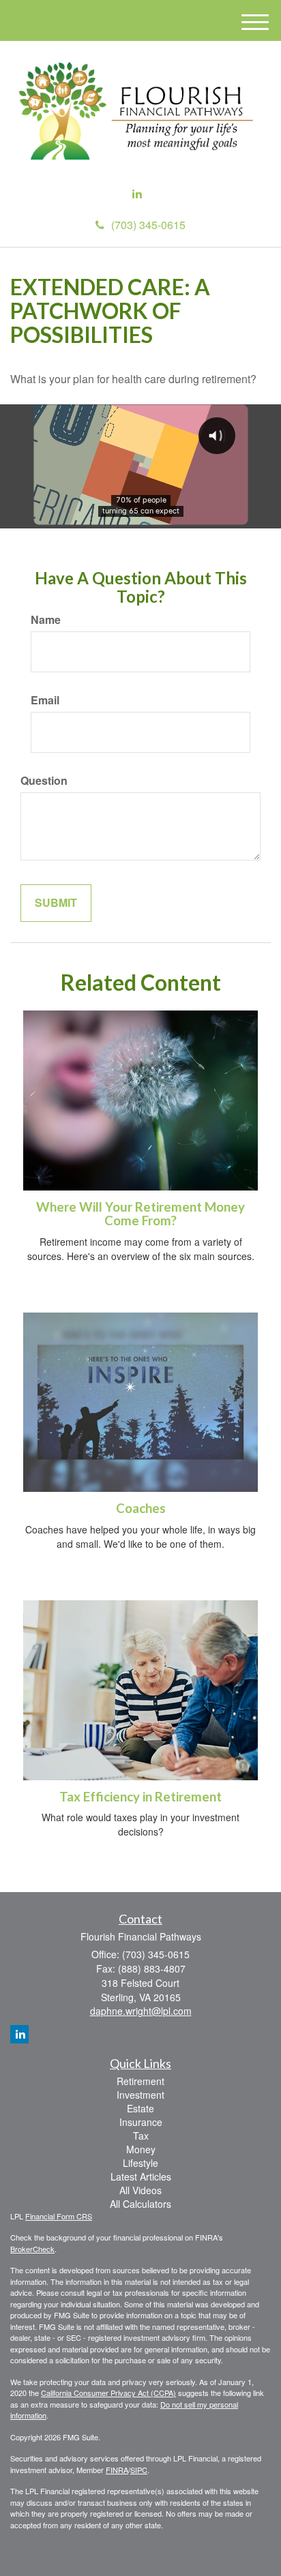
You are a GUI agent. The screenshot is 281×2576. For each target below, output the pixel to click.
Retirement (140, 2081)
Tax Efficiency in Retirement (140, 1797)
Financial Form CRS (59, 2216)
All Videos (140, 2190)
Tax (141, 2136)
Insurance (141, 2122)
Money (141, 2149)
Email (45, 700)
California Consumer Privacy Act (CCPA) (108, 2393)
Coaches (141, 1508)
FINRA (117, 2470)
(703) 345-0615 (148, 225)
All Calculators (140, 2204)
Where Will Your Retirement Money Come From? (140, 1214)
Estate (140, 2108)
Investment (140, 2095)
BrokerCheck (32, 2249)
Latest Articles (141, 2176)
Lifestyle (140, 2163)
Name (46, 620)
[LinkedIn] (137, 194)
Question (44, 781)
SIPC (139, 2470)
